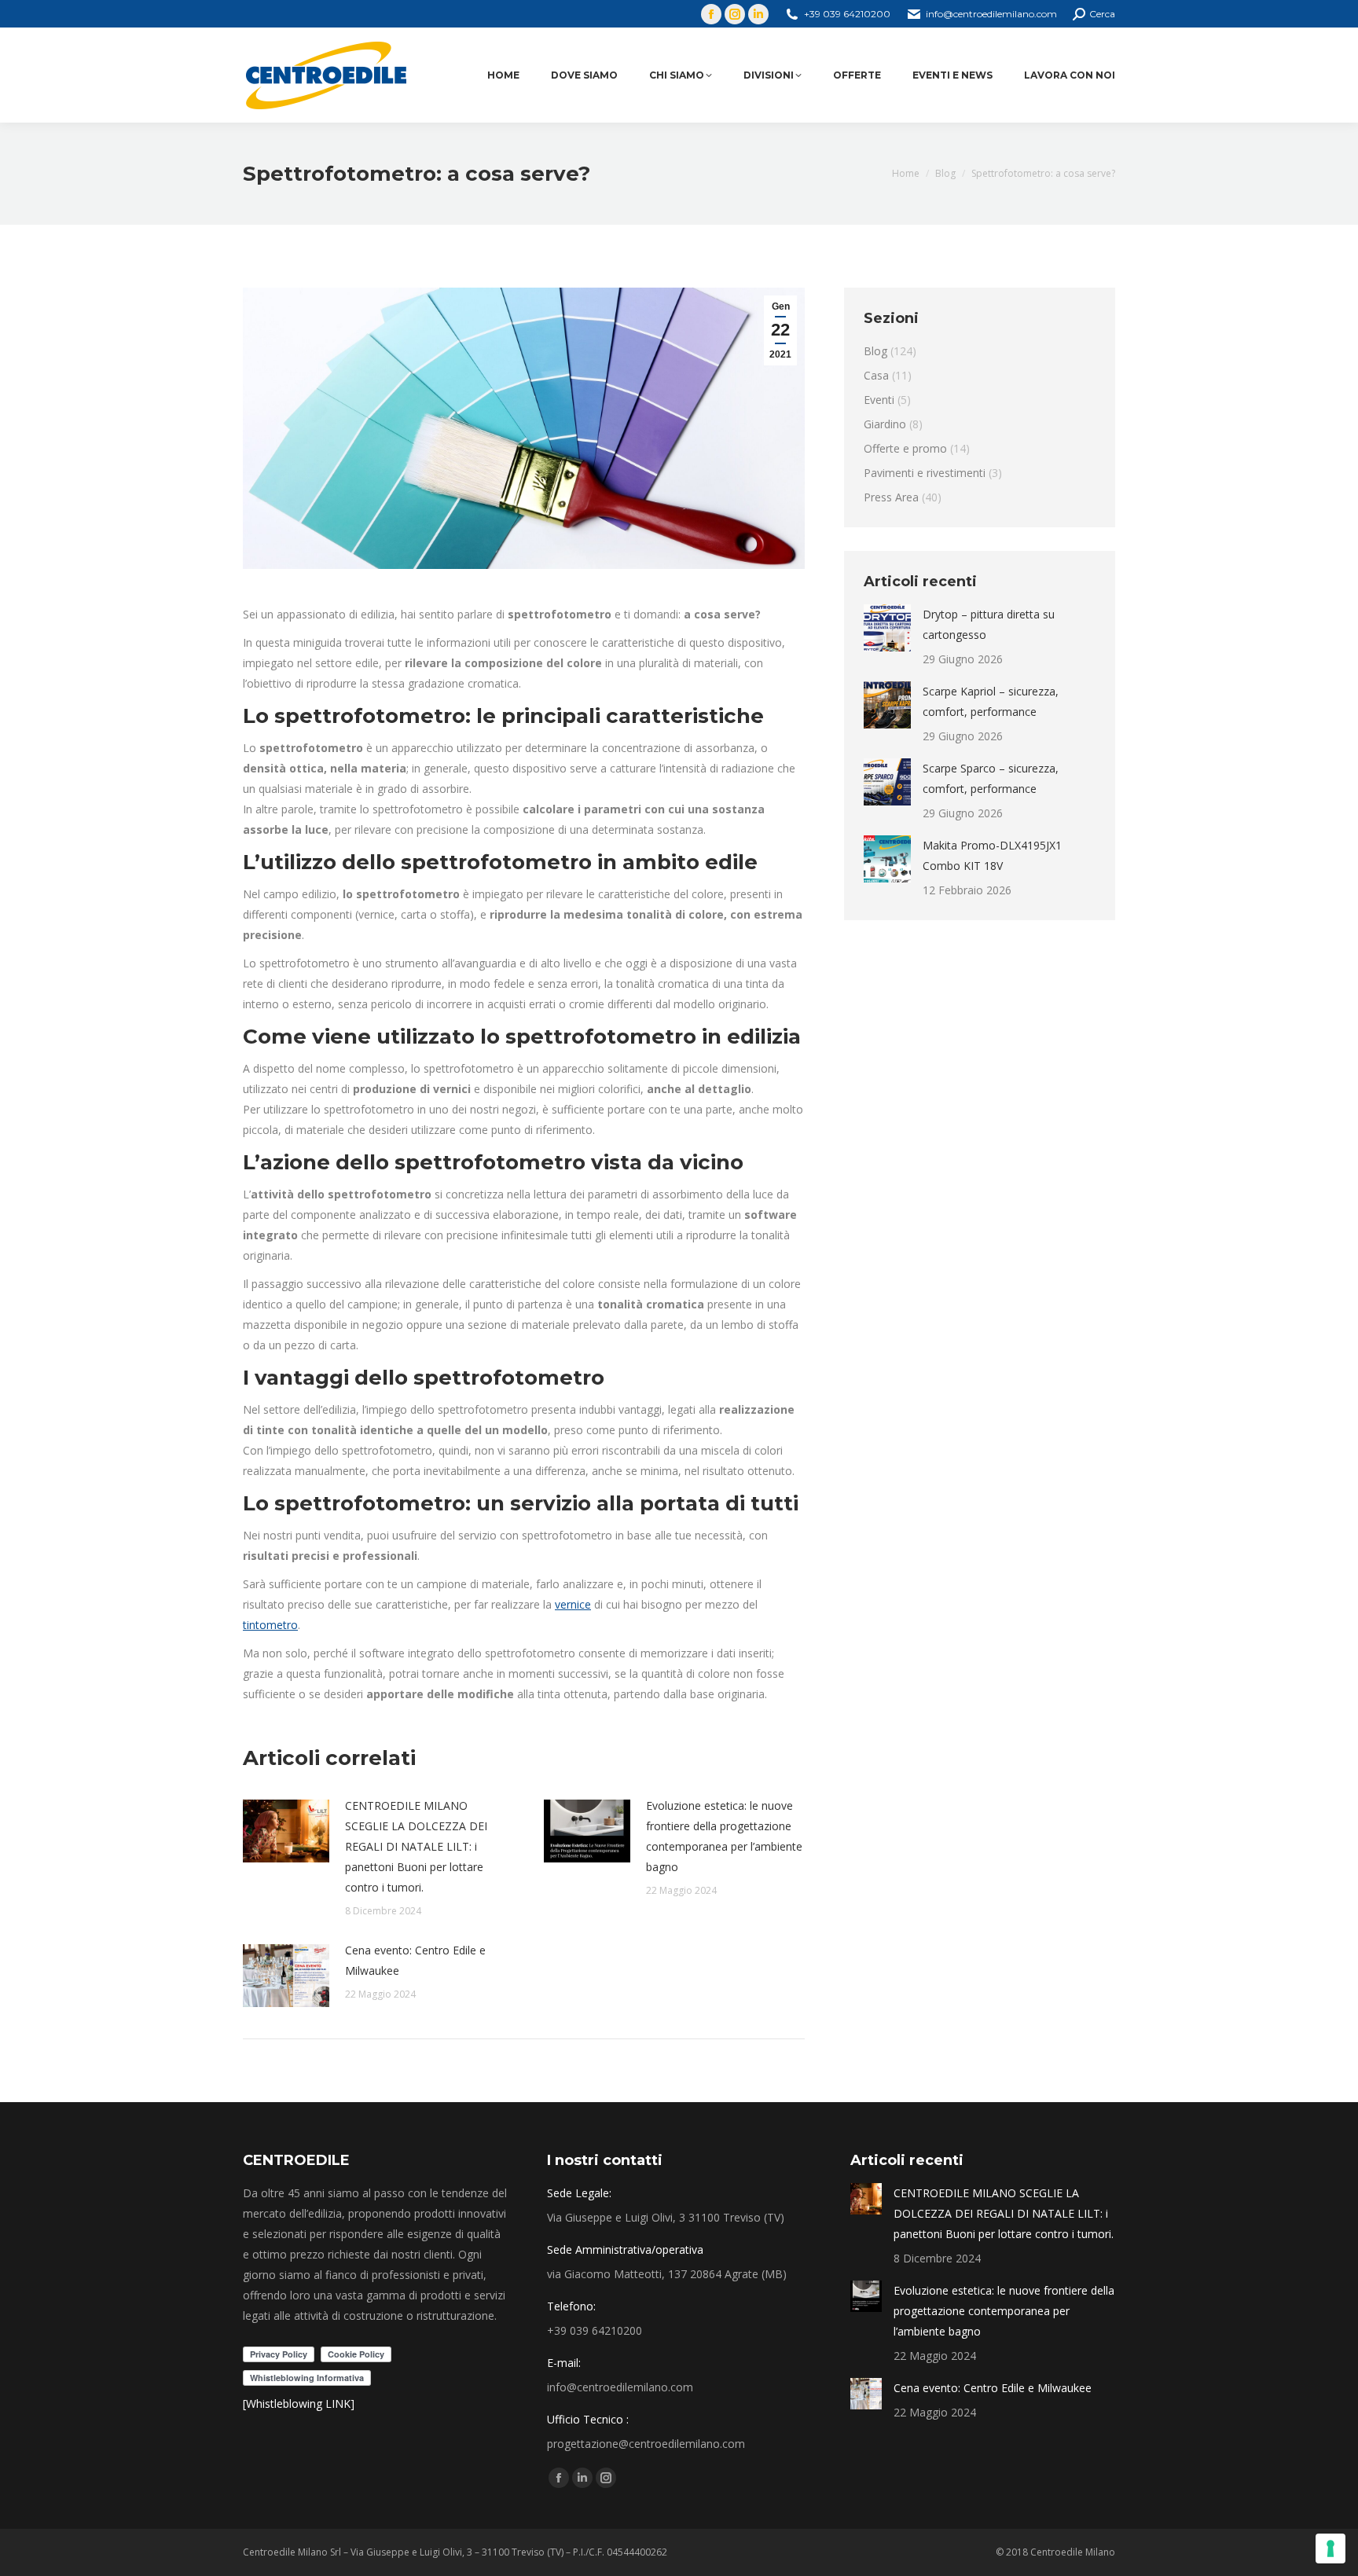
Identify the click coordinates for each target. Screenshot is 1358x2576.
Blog (875, 351)
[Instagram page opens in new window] (735, 14)
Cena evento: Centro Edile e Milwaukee (415, 1960)
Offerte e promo (905, 448)
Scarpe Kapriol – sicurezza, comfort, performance (991, 701)
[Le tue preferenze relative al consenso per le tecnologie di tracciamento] (1330, 2548)
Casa (876, 375)
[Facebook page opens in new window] (711, 14)
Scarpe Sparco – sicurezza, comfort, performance (991, 778)
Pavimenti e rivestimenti (925, 473)
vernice (573, 1604)
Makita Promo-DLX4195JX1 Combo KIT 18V (992, 855)
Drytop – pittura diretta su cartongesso (989, 624)
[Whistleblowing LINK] (299, 2404)
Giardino (885, 424)
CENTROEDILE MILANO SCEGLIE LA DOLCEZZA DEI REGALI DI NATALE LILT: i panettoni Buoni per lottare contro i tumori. (416, 1846)
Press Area (891, 497)
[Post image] (286, 1831)
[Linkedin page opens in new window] (758, 14)
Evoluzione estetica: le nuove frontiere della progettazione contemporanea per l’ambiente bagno (724, 1836)
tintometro (270, 1625)
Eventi (879, 400)
